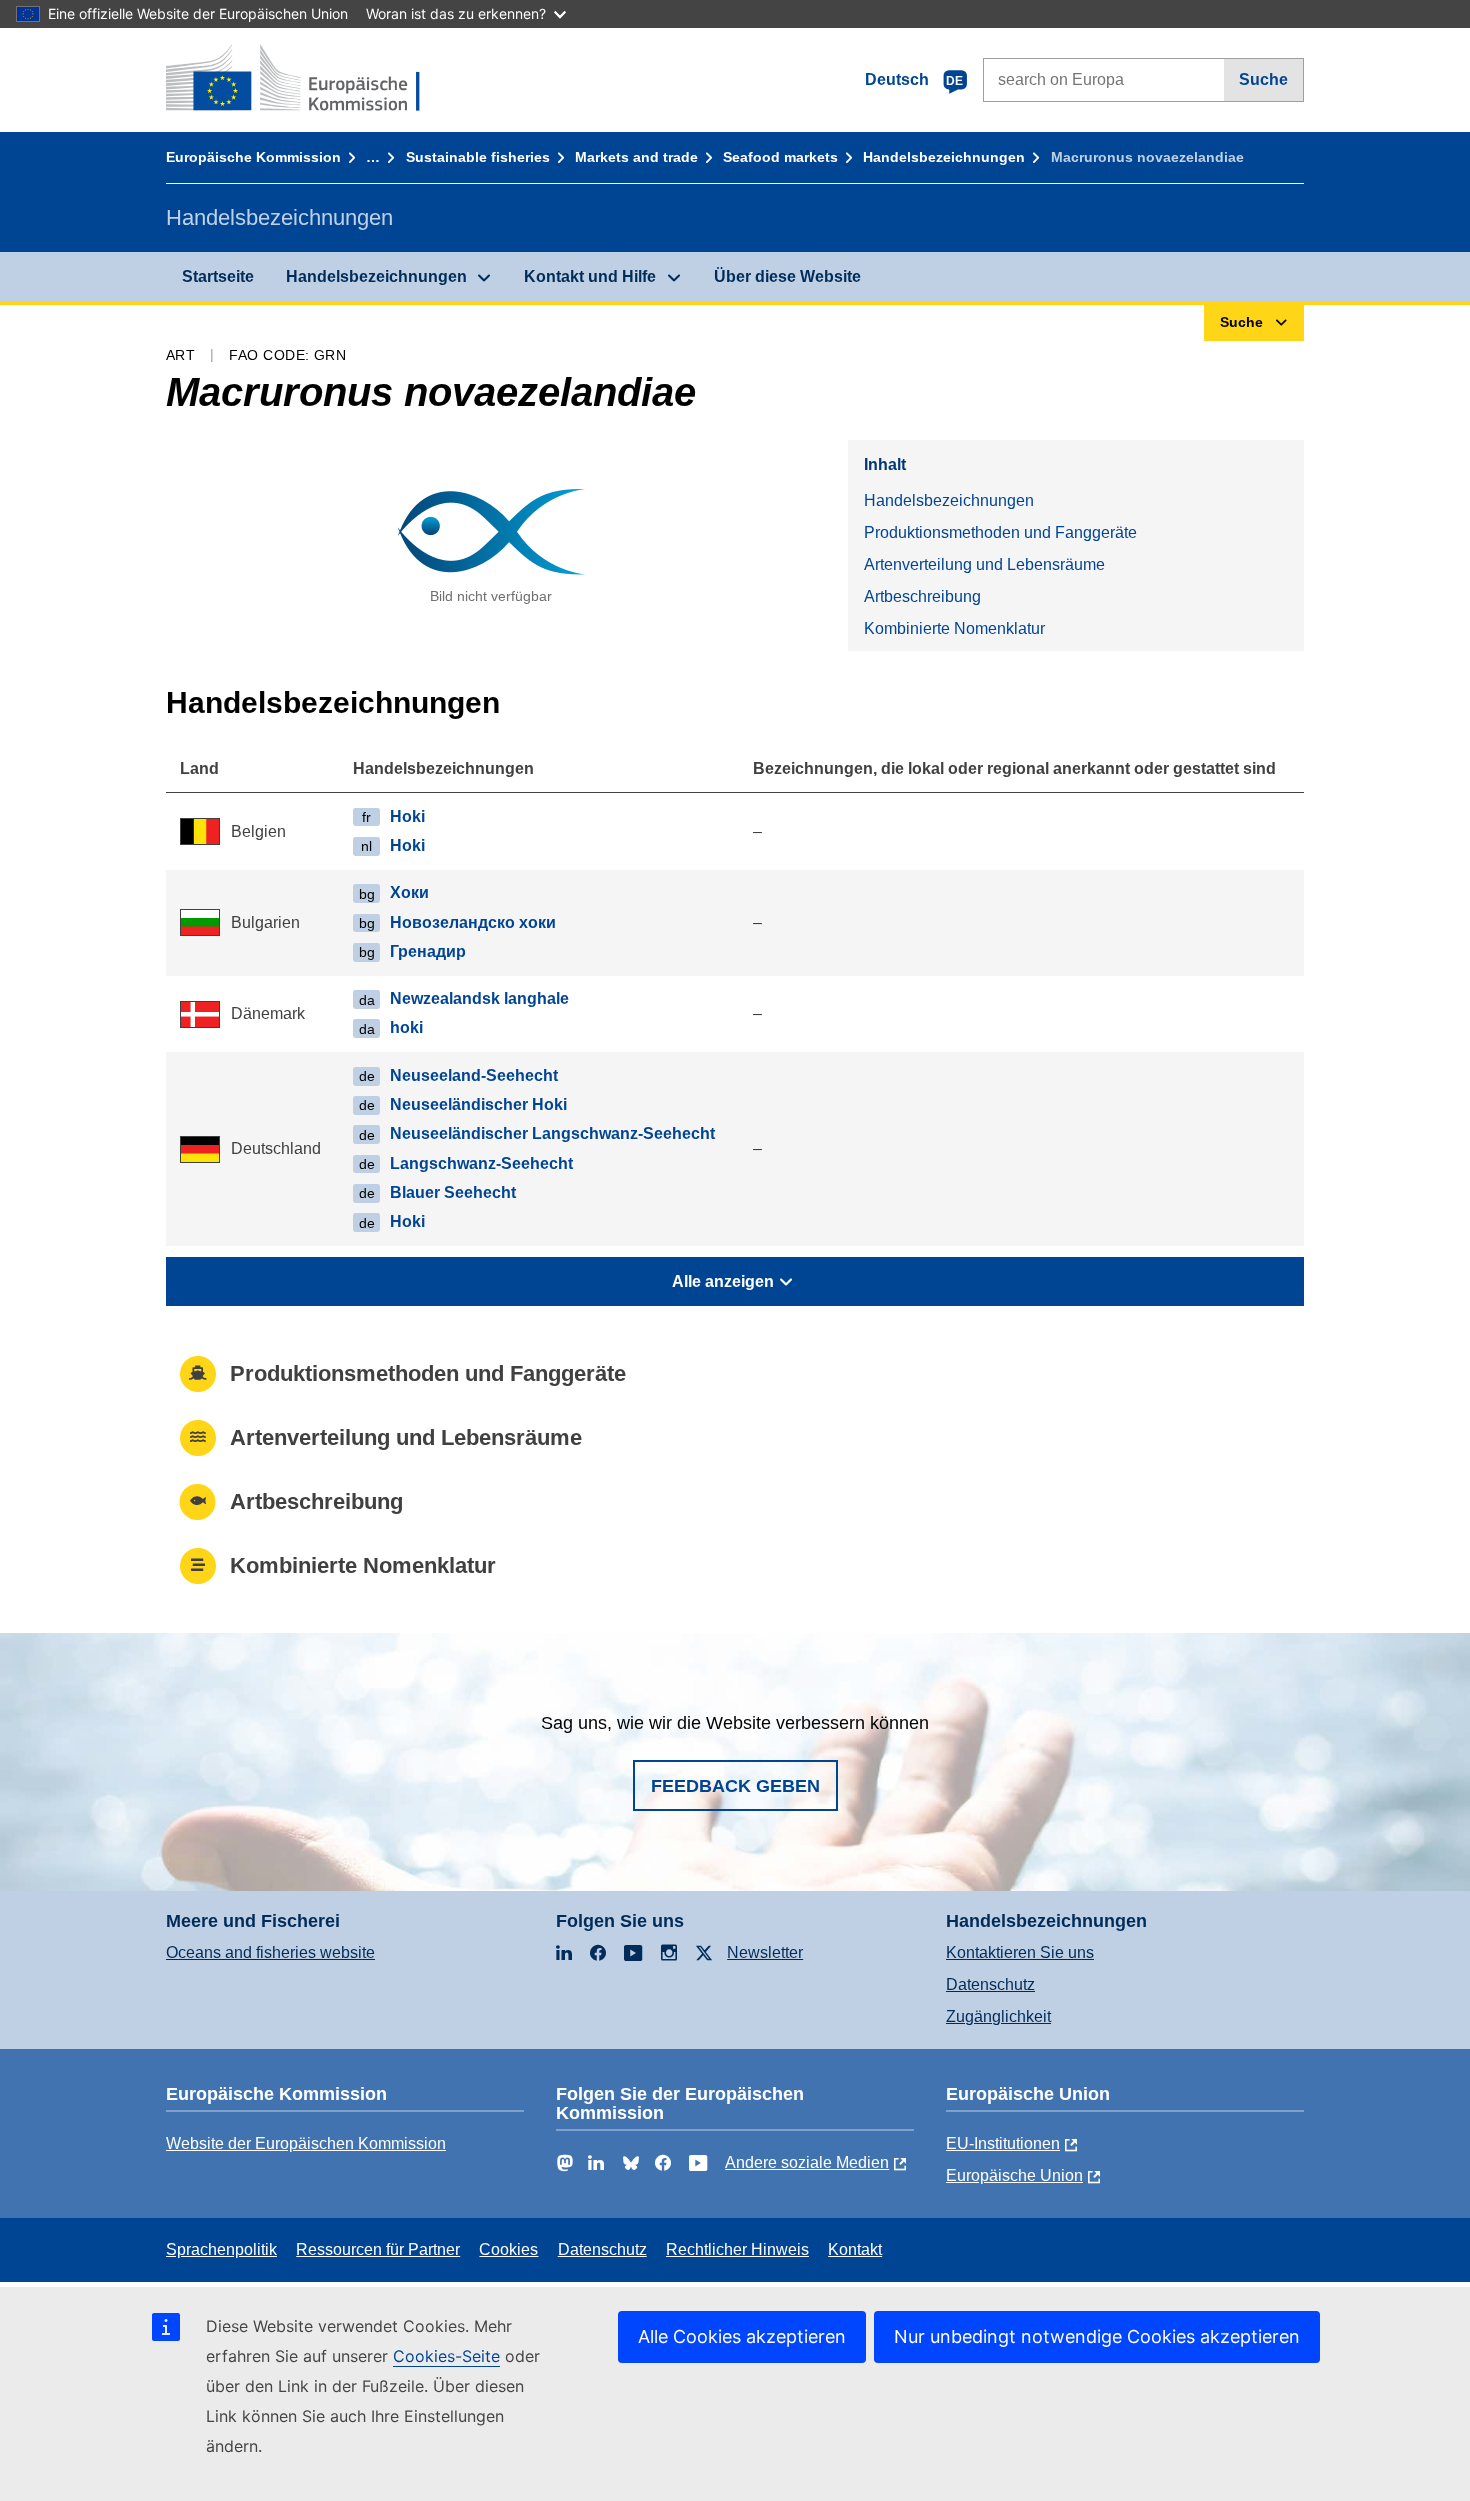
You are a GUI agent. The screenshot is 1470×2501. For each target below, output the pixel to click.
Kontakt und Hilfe (590, 276)
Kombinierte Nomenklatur (954, 628)
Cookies (508, 2249)
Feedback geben (735, 1786)
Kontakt (855, 2249)
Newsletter (765, 1952)
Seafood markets (780, 157)
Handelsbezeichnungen (944, 157)
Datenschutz (990, 1984)
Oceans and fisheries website (270, 1952)
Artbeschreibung (922, 596)
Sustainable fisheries (478, 157)
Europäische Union (1014, 2175)
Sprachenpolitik (221, 2249)
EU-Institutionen (1003, 2143)
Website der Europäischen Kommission (306, 2143)
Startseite (218, 276)
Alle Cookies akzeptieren (742, 2336)
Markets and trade (636, 157)
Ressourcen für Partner (378, 2249)
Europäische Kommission (253, 157)
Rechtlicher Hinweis (737, 2249)
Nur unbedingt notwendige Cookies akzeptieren (1097, 2336)
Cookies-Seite (446, 2356)
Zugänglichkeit (998, 2016)
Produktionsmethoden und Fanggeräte (1000, 532)
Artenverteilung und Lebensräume (984, 564)
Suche (1263, 79)
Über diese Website (787, 276)
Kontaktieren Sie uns (1020, 1952)
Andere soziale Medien (807, 2162)
